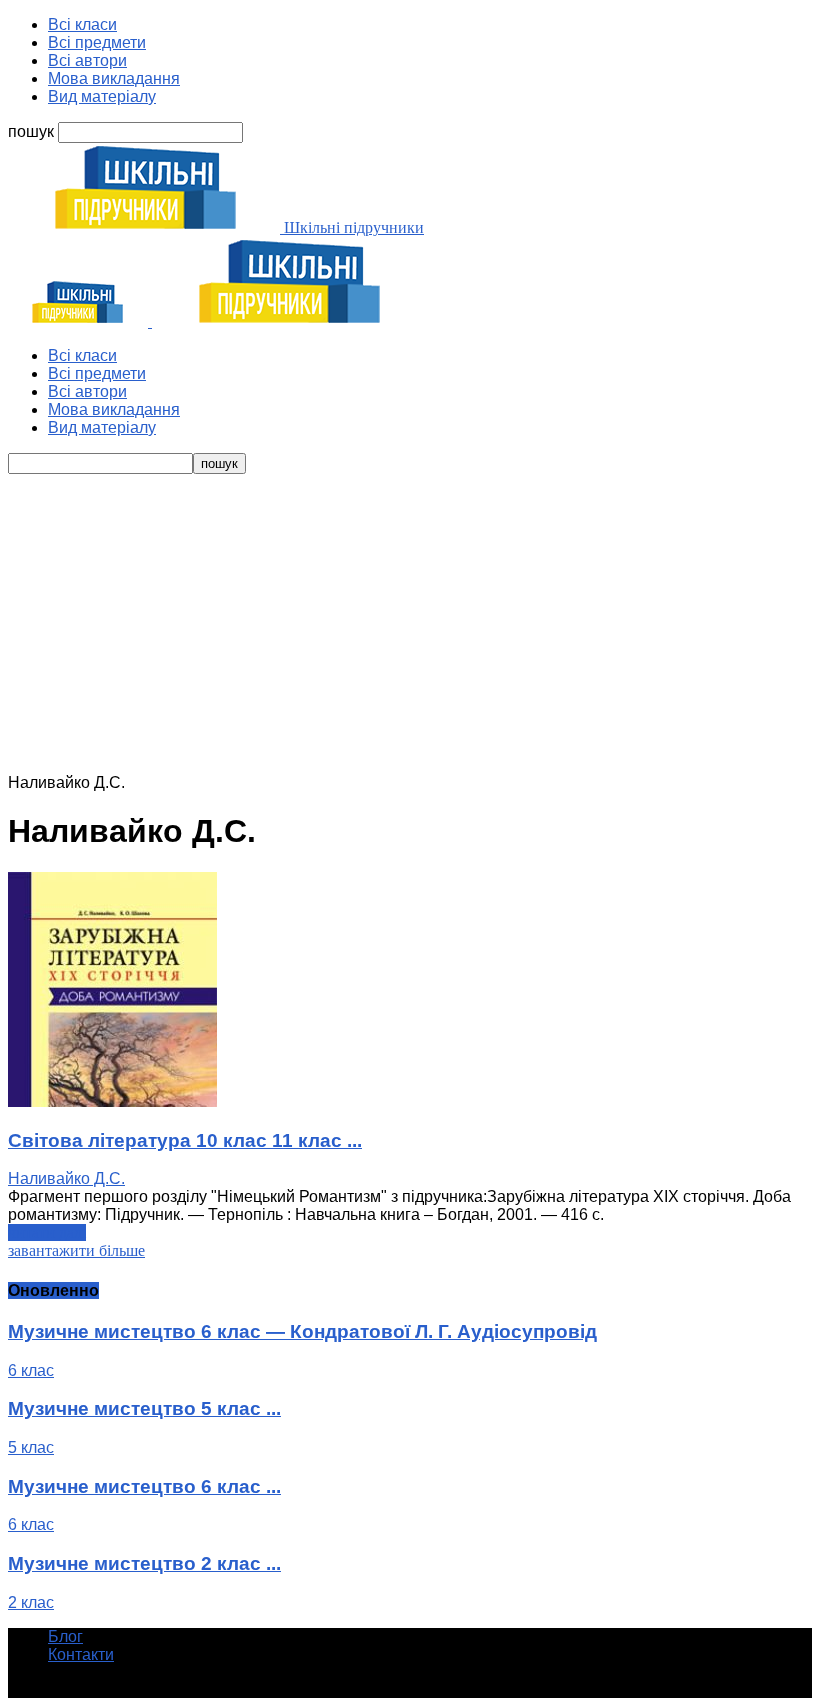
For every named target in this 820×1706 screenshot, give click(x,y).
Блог (65, 1636)
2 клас (31, 1602)
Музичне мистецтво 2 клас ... (144, 1563)
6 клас (31, 1370)
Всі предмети (97, 42)
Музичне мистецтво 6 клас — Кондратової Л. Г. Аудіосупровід (302, 1331)
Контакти (81, 1654)
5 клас (31, 1447)
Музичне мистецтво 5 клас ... (144, 1408)
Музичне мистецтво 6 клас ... (144, 1486)
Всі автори (87, 60)
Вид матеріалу (102, 96)
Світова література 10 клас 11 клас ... (185, 1140)
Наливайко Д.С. (66, 1178)
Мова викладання (114, 78)
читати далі (47, 1232)
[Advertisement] (410, 624)
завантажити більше (76, 1250)
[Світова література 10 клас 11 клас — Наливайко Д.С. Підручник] (112, 1101)
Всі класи (82, 24)
